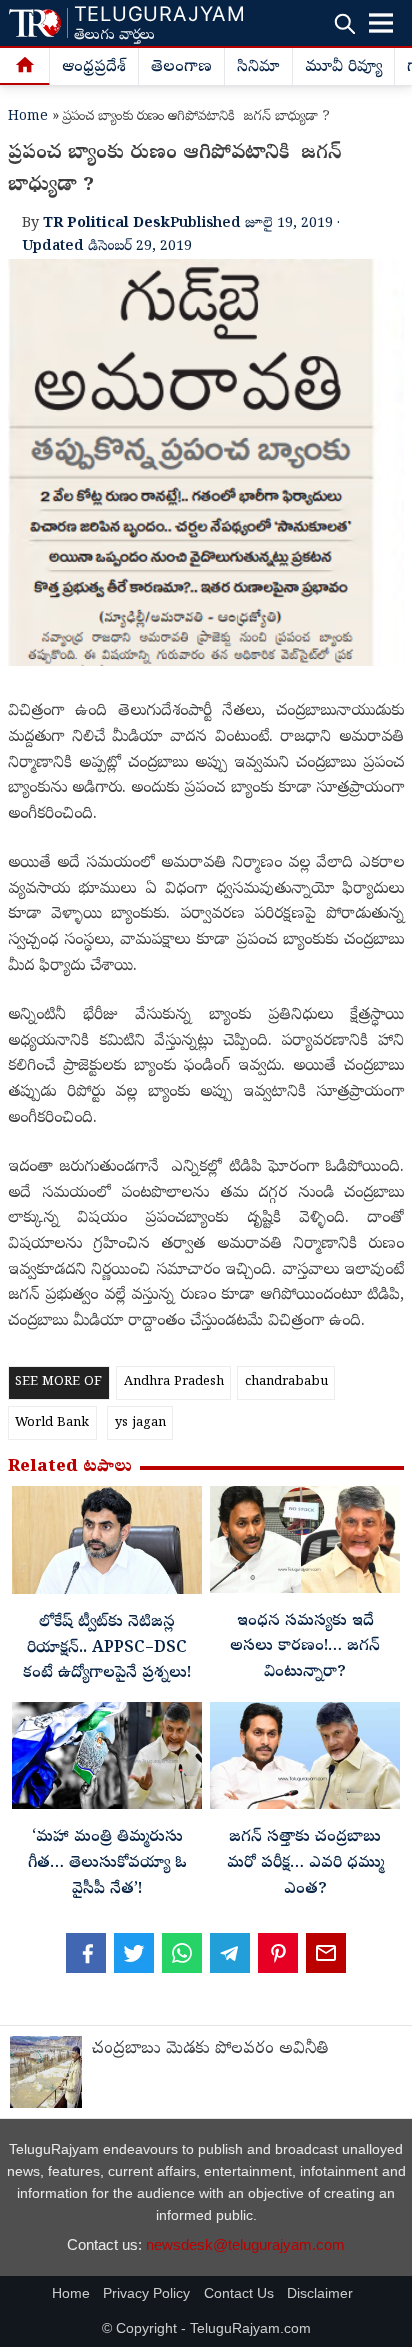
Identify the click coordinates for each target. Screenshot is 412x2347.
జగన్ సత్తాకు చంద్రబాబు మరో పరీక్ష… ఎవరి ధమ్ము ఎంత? (305, 1863)
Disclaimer (320, 2293)
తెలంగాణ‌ (181, 68)
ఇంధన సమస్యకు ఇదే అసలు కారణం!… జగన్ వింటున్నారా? (305, 1647)
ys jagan (140, 1423)
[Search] (344, 23)
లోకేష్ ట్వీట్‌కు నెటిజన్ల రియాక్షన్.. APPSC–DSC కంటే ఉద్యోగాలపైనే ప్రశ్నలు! (107, 1648)
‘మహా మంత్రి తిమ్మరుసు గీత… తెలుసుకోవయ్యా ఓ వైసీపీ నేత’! (107, 1863)
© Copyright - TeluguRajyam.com (206, 2328)
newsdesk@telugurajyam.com (245, 2244)
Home (28, 117)
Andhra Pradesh (174, 1382)
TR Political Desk (106, 224)
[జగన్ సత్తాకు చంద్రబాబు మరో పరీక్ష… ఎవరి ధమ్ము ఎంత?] (305, 1760)
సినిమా (258, 68)
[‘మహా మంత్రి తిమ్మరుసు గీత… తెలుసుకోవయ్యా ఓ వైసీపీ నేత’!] (107, 1760)
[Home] (25, 67)
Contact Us (239, 2293)
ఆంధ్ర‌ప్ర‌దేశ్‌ (94, 68)
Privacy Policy (146, 2293)
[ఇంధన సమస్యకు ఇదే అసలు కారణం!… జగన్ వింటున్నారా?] (305, 1544)
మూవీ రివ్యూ (343, 68)
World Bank (52, 1423)
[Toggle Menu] (381, 23)
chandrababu (286, 1382)
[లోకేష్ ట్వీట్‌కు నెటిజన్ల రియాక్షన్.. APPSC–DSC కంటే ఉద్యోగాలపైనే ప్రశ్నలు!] (107, 1545)
